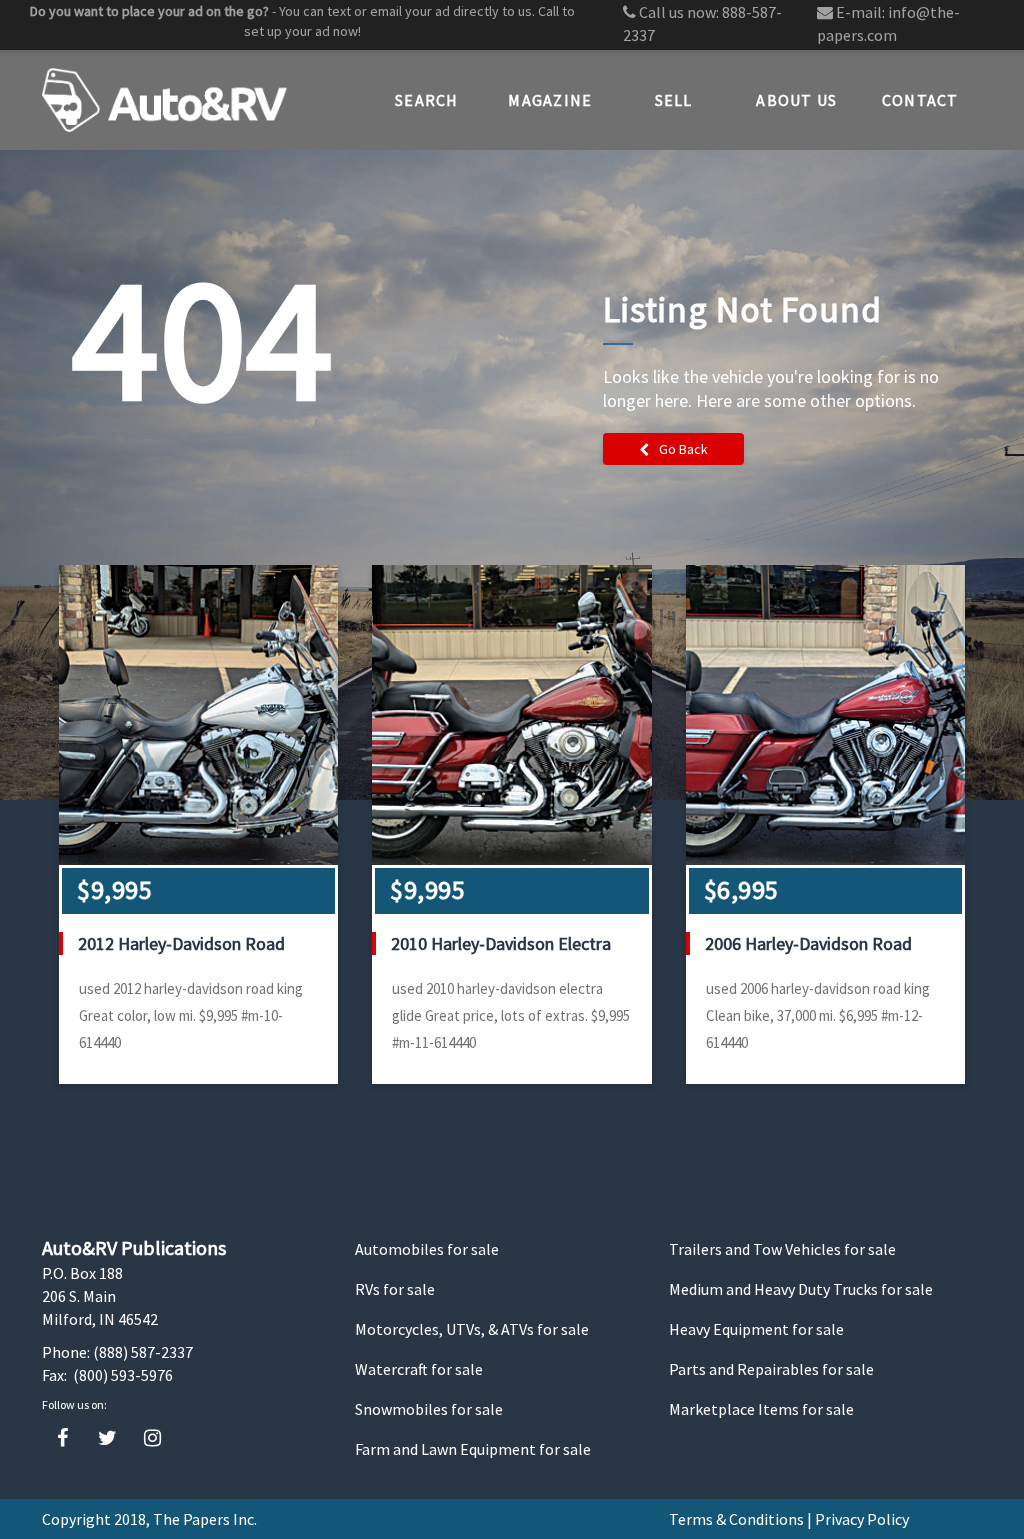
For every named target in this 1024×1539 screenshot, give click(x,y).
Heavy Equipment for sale (756, 1329)
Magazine (550, 100)
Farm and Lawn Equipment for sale (473, 1449)
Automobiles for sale (427, 1249)
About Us (796, 100)
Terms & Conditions (736, 1519)
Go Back (683, 449)
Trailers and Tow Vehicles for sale (782, 1249)
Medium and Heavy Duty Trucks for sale (801, 1289)
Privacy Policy (862, 1519)
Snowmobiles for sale (429, 1409)
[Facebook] (62, 1438)
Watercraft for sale (419, 1369)
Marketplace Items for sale (761, 1409)
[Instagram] (152, 1438)
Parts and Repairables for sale (771, 1369)
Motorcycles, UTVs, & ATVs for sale (472, 1329)
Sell (674, 100)
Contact (920, 100)
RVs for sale (395, 1289)
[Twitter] (107, 1438)
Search (427, 100)
